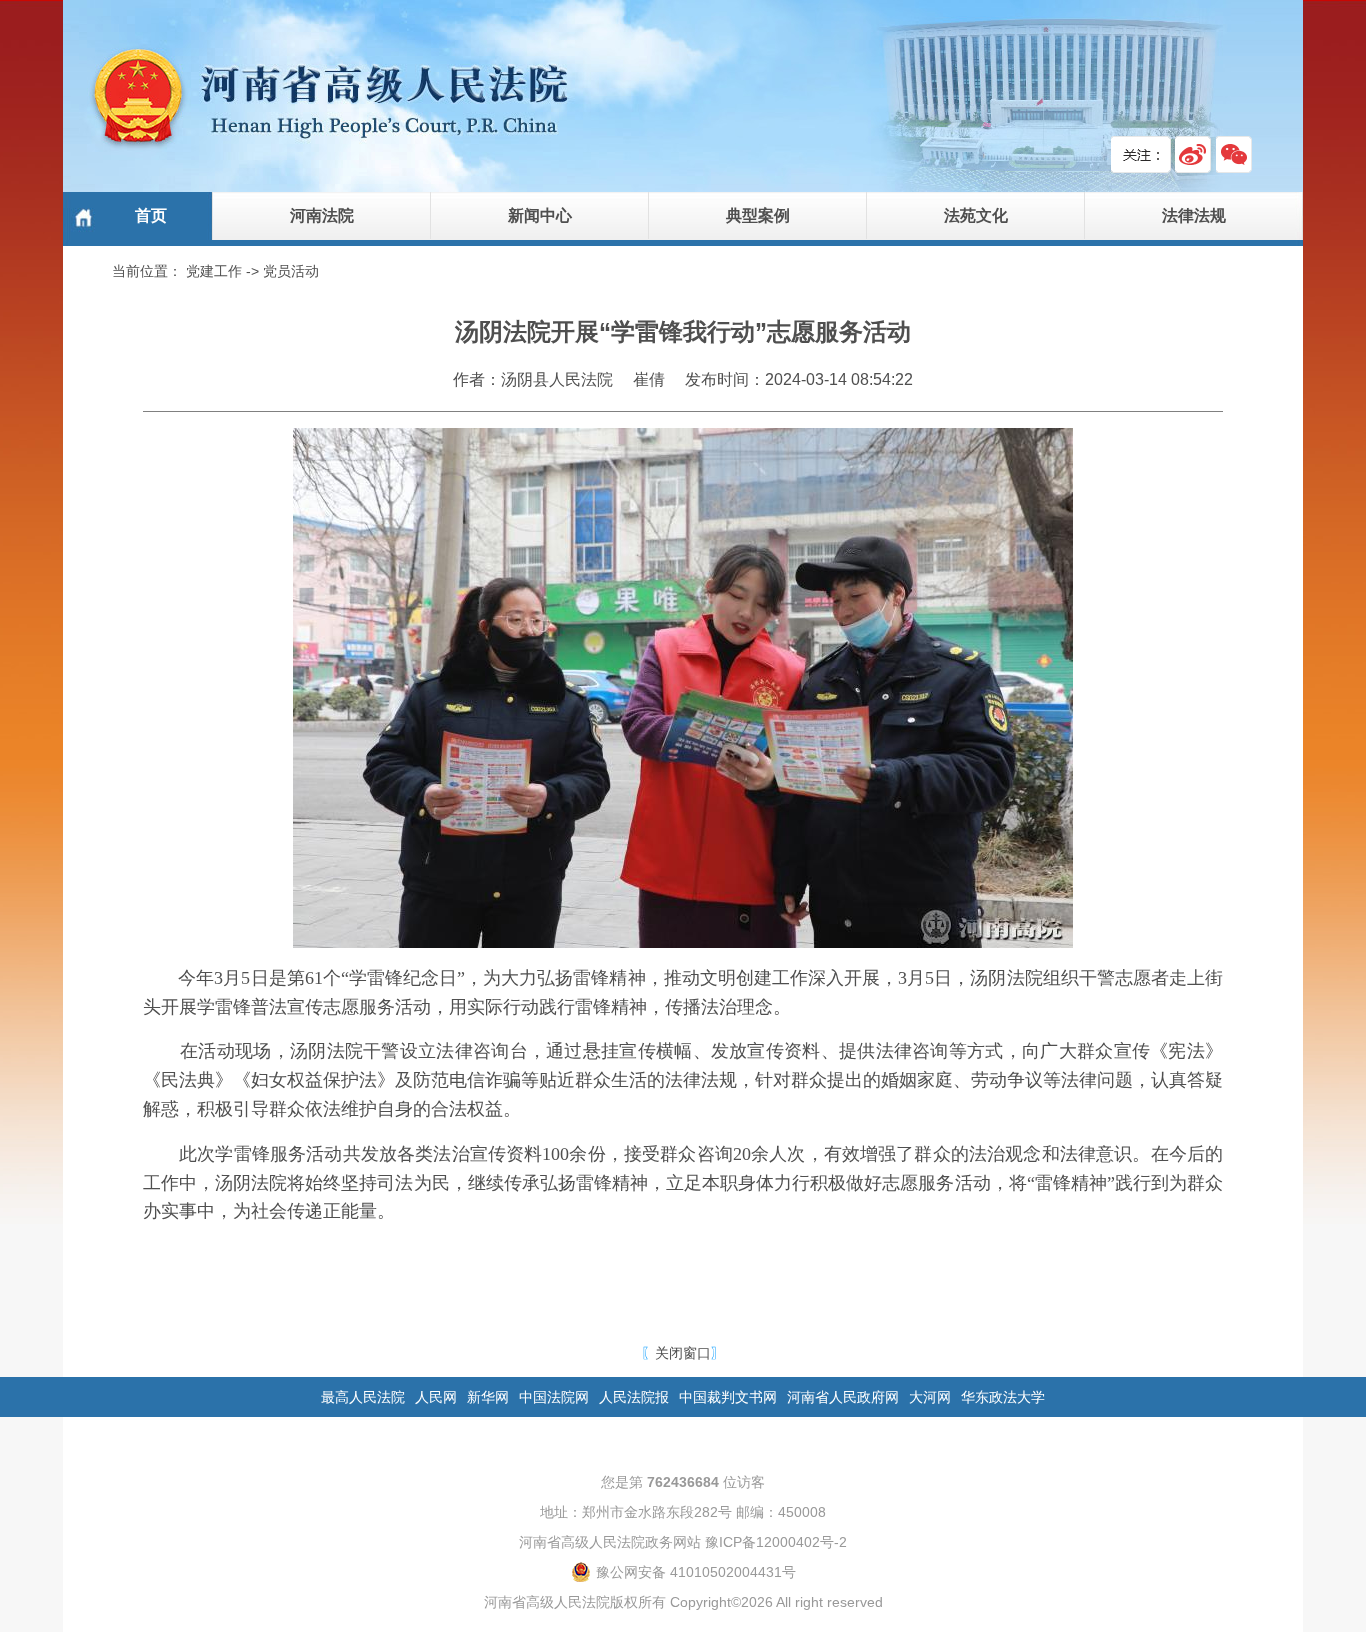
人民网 (436, 1397)
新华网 (488, 1397)
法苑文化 (976, 215)
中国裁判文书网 (728, 1397)
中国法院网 (554, 1397)
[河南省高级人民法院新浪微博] (1193, 154)
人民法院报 (634, 1397)
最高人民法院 (363, 1397)
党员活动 (291, 271)
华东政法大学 (1003, 1397)
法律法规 (1194, 215)
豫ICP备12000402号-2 (776, 1542)
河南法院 (322, 215)
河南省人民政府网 (843, 1397)
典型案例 (758, 215)
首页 (151, 215)
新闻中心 (540, 215)
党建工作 (214, 271)
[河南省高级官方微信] (1234, 154)
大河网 (930, 1397)
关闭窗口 (683, 1353)
